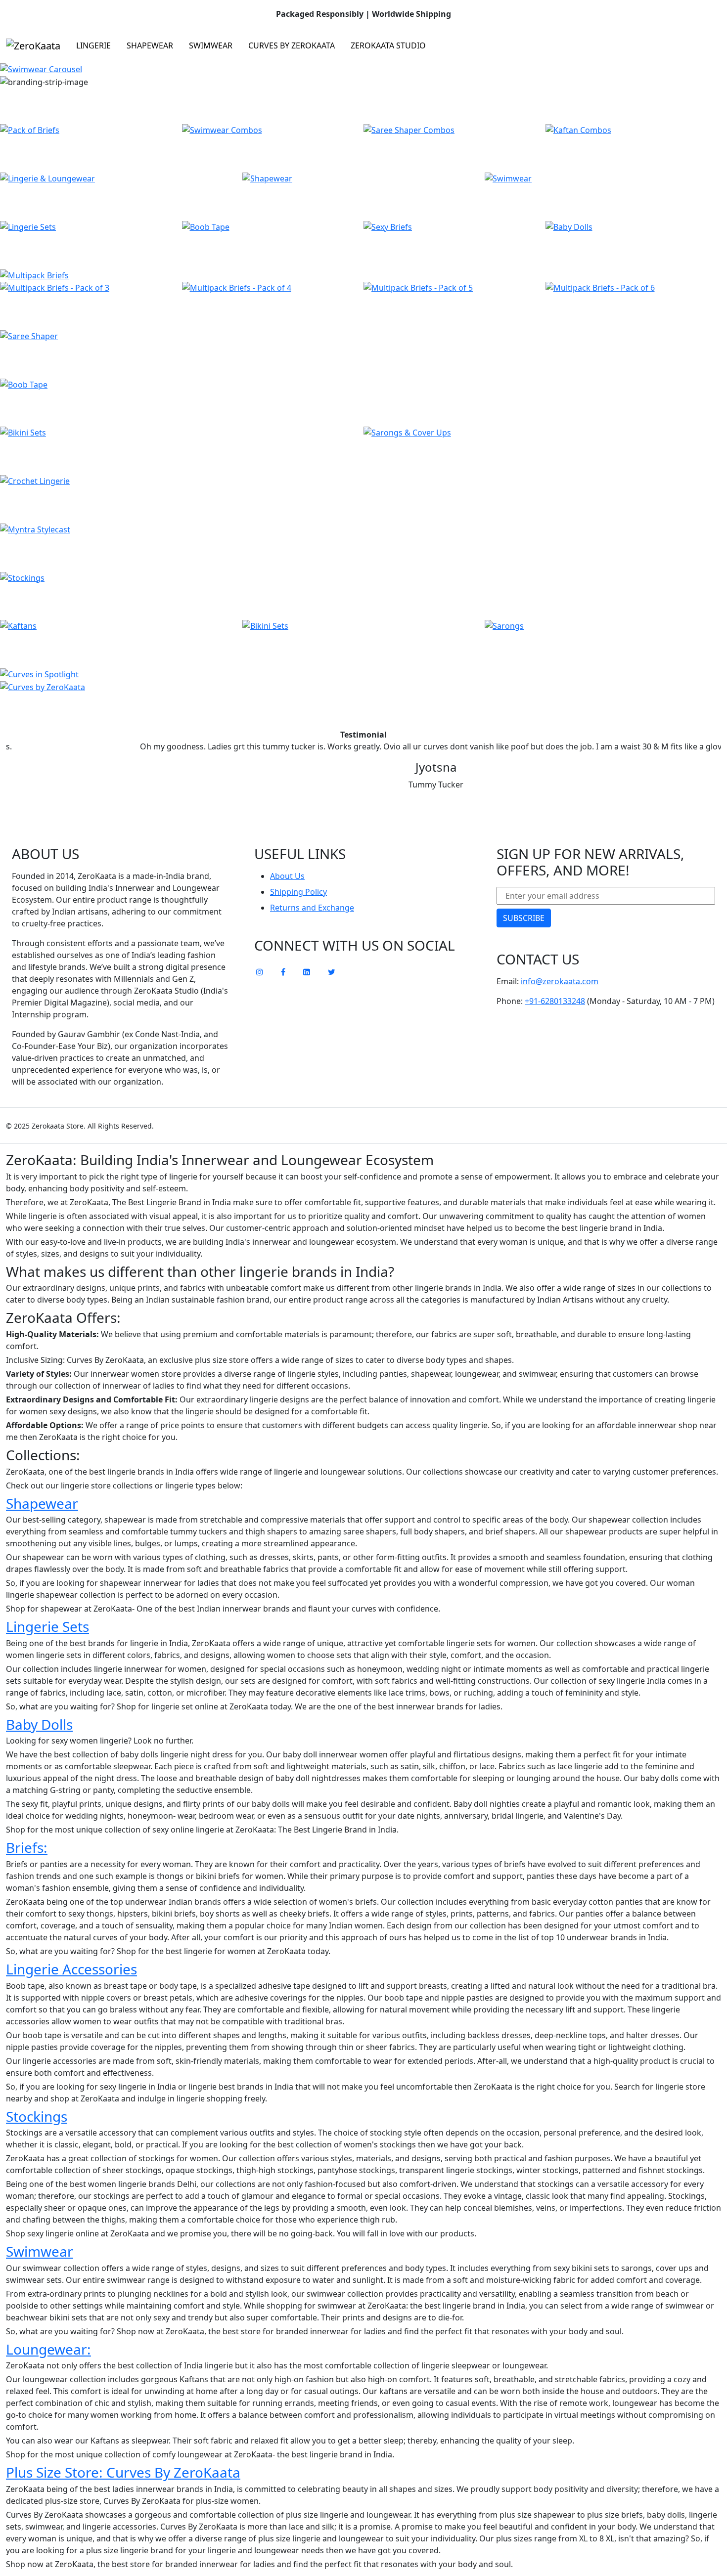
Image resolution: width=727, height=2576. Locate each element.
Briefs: (27, 1847)
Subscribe (524, 918)
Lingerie (93, 45)
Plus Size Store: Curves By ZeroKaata (123, 2472)
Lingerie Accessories (71, 1969)
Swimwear (211, 45)
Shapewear (150, 45)
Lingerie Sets (47, 1626)
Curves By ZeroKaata (292, 45)
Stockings (37, 2116)
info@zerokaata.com (560, 981)
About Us (287, 876)
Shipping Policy (298, 892)
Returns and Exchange (312, 908)
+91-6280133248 (555, 1001)
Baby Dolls (39, 1724)
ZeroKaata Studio (388, 45)
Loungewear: (48, 2349)
